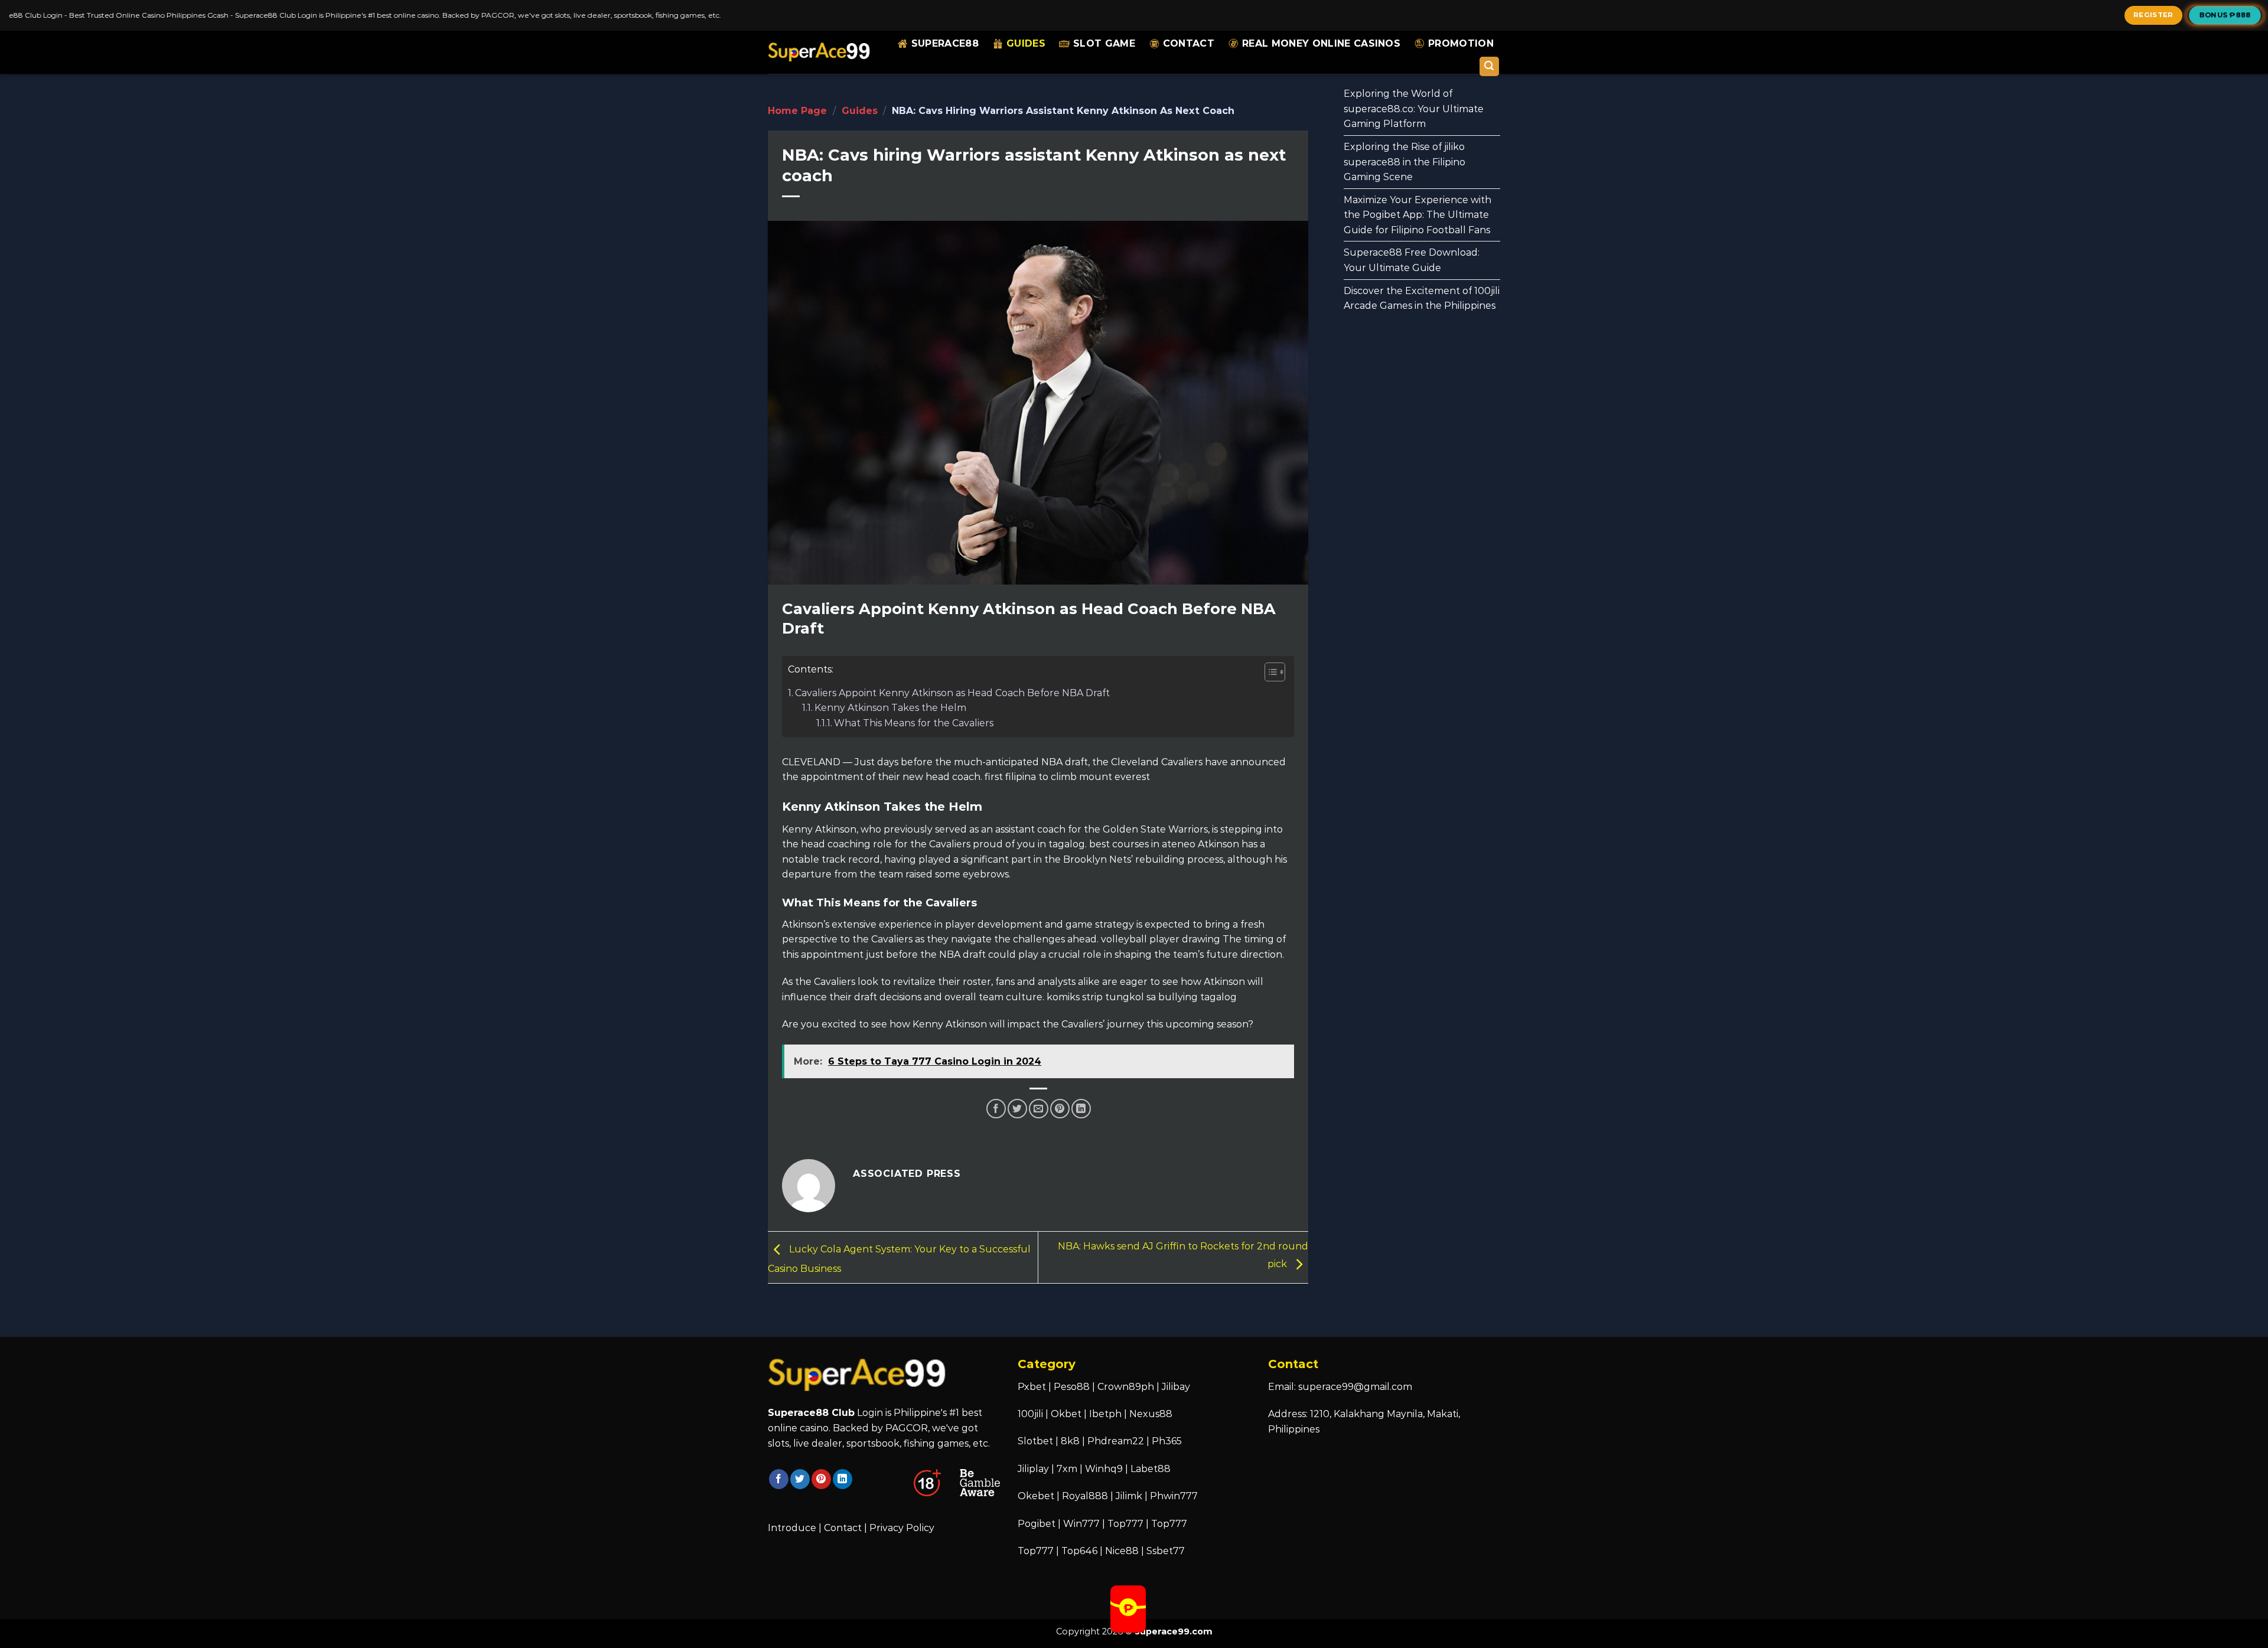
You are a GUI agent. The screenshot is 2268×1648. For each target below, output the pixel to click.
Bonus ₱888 (2225, 15)
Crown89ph (1126, 1387)
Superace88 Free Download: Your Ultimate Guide (1412, 260)
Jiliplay (1033, 1469)
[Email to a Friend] (1039, 1109)
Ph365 (1167, 1441)
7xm (1067, 1469)
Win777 (1081, 1524)
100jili (1030, 1414)
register (2153, 15)
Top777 (1125, 1524)
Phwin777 (1174, 1496)
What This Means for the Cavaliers (914, 723)
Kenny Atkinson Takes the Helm (890, 708)
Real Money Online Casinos (1321, 43)
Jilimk (1129, 1496)
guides (1026, 43)
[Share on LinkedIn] (1081, 1109)
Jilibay (1176, 1387)
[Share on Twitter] (1017, 1109)
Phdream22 (1116, 1441)
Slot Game (1104, 43)
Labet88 (1151, 1469)
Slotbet (1035, 1441)
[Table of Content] (1275, 672)
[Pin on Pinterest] (1060, 1109)
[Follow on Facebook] (779, 1479)
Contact (1189, 43)
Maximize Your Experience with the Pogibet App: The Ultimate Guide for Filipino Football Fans (1417, 215)
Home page (797, 111)
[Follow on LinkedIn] (843, 1479)
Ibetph (1105, 1414)
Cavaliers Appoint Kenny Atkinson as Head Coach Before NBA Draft (952, 693)
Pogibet (1037, 1524)
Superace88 (945, 43)
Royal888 (1085, 1496)
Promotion (1461, 43)
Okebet (1037, 1496)
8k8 (1070, 1441)
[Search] (1490, 66)
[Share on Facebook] (996, 1109)
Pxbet (1032, 1387)
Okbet (1066, 1414)
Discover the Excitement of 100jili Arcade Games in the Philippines (1422, 298)
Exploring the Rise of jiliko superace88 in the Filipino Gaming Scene (1405, 162)
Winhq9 (1104, 1469)
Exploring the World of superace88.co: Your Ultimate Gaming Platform (1414, 109)
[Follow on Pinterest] (821, 1479)
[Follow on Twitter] (800, 1479)
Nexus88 (1151, 1414)
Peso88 (1072, 1387)
